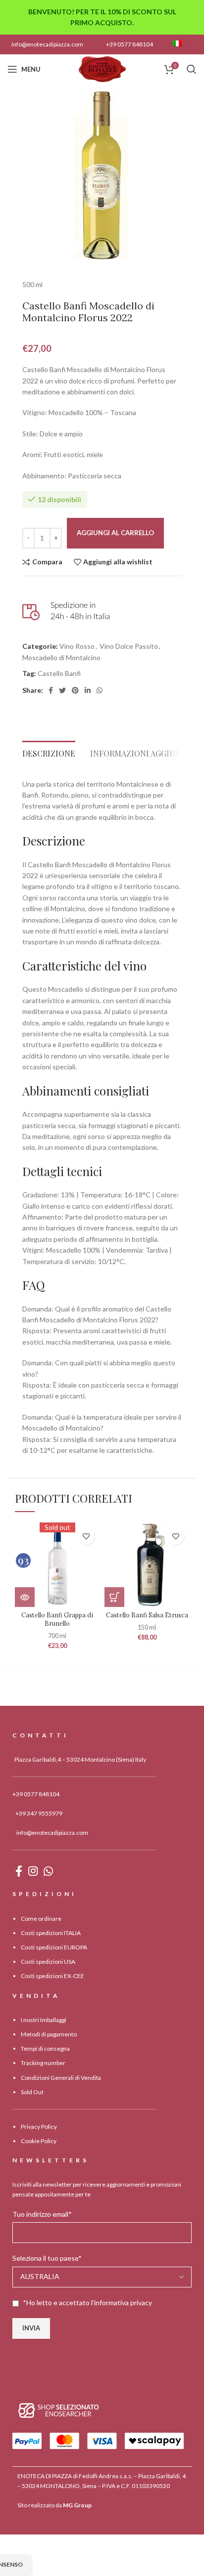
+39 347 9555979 (39, 1813)
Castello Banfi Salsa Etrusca (147, 1615)
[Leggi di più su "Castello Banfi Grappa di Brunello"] (25, 1597)
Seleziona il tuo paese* (47, 2258)
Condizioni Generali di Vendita (61, 2078)
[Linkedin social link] (88, 690)
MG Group (77, 2505)
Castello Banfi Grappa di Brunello (57, 1619)
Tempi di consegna (45, 2048)
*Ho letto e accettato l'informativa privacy (87, 2302)
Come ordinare (41, 1919)
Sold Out (32, 2092)
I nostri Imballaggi (44, 2020)
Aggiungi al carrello (115, 533)
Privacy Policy (39, 2127)
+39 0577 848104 (129, 44)
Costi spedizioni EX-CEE (52, 1976)
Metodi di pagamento (49, 2034)
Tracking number (43, 2063)
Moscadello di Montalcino (61, 657)
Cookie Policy (39, 2141)
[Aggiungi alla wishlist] (86, 1536)
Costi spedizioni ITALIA (51, 1933)
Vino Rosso (77, 646)
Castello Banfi (59, 673)
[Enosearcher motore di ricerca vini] (59, 2410)
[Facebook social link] (51, 690)
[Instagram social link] (33, 1871)
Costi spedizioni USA (48, 1962)
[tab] (49, 751)
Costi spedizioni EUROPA (54, 1947)
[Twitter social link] (62, 690)
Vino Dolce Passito (129, 646)
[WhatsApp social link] (100, 690)
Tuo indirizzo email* (42, 2214)
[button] (114, 1597)
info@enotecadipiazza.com (47, 44)
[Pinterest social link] (75, 690)
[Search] (192, 69)
